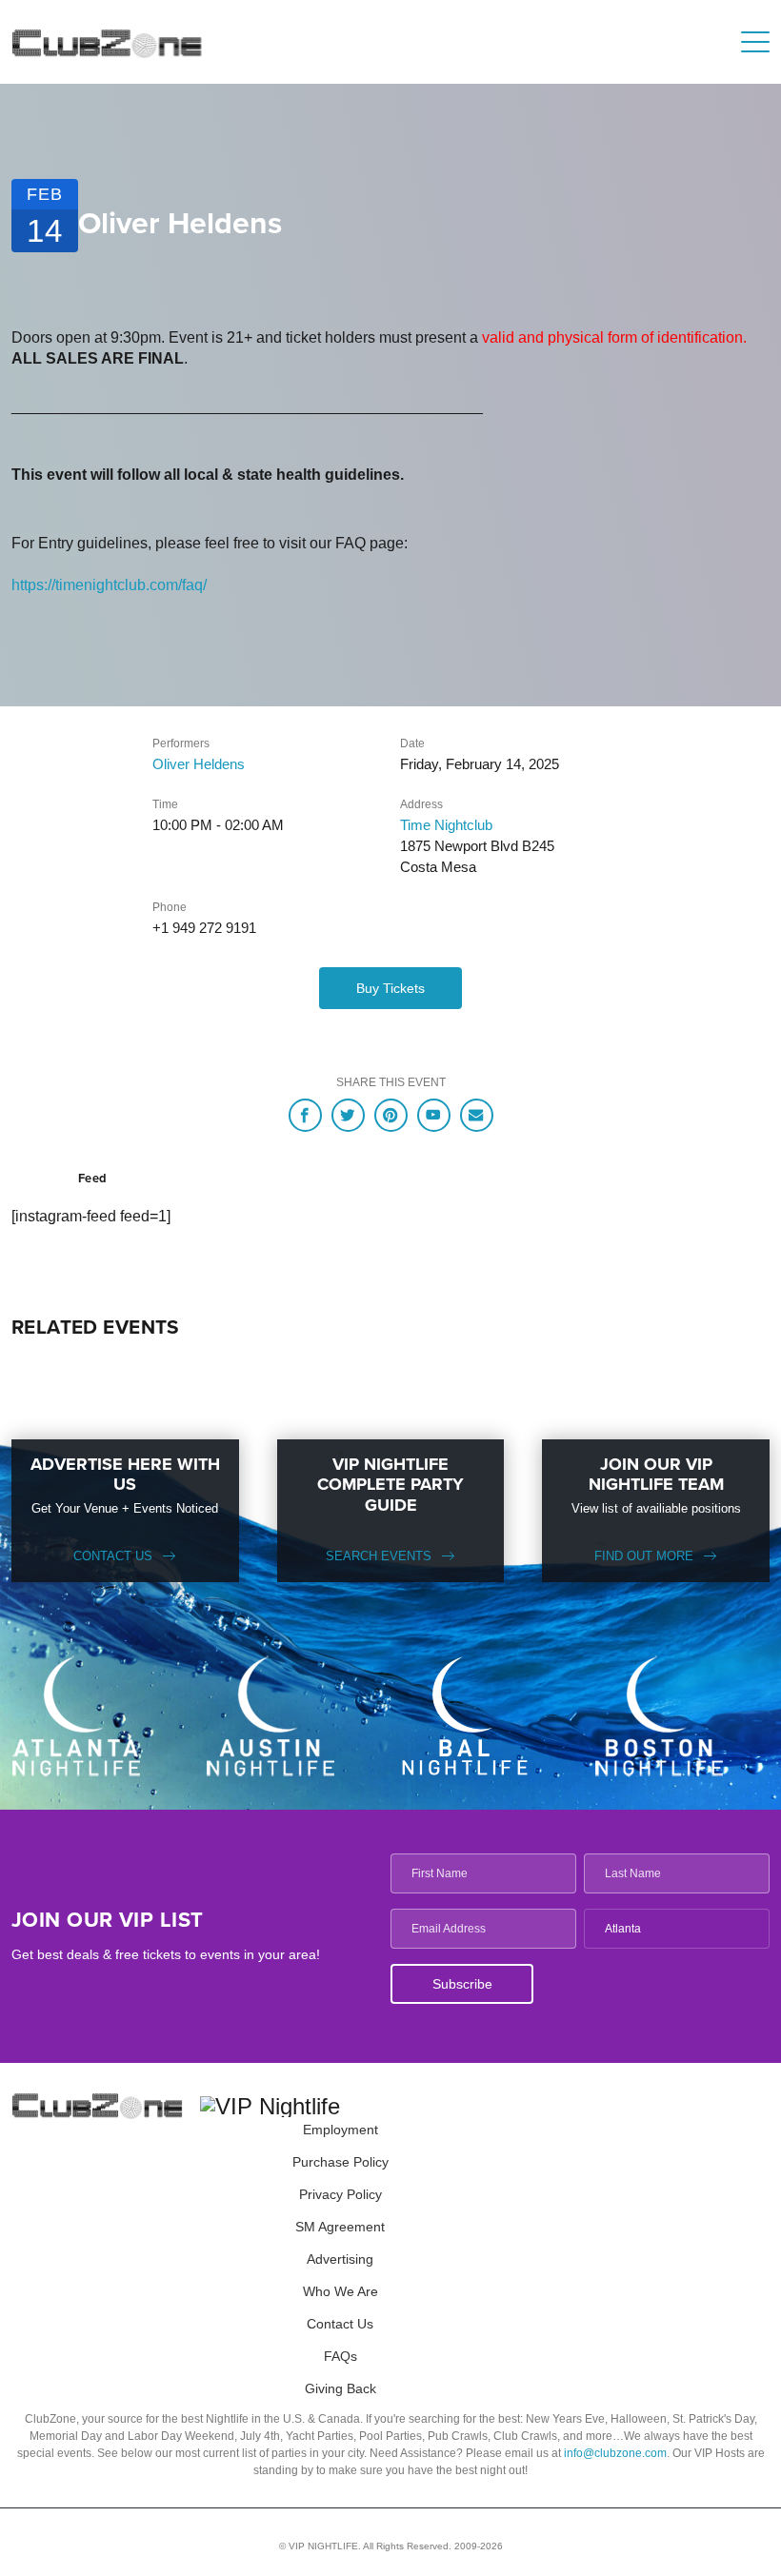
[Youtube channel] (434, 1115)
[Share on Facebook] (305, 1115)
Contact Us (113, 1556)
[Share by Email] (477, 1115)
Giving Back (340, 2388)
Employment (340, 2130)
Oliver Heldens (199, 764)
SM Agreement (340, 2227)
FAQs (340, 2356)
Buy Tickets (390, 988)
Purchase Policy (340, 2162)
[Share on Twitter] (348, 1115)
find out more (644, 1556)
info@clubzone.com (615, 2453)
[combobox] (677, 1929)
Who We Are (340, 2291)
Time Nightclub (446, 825)
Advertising (340, 2259)
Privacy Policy (340, 2194)
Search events (379, 1556)
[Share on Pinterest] (391, 1115)
